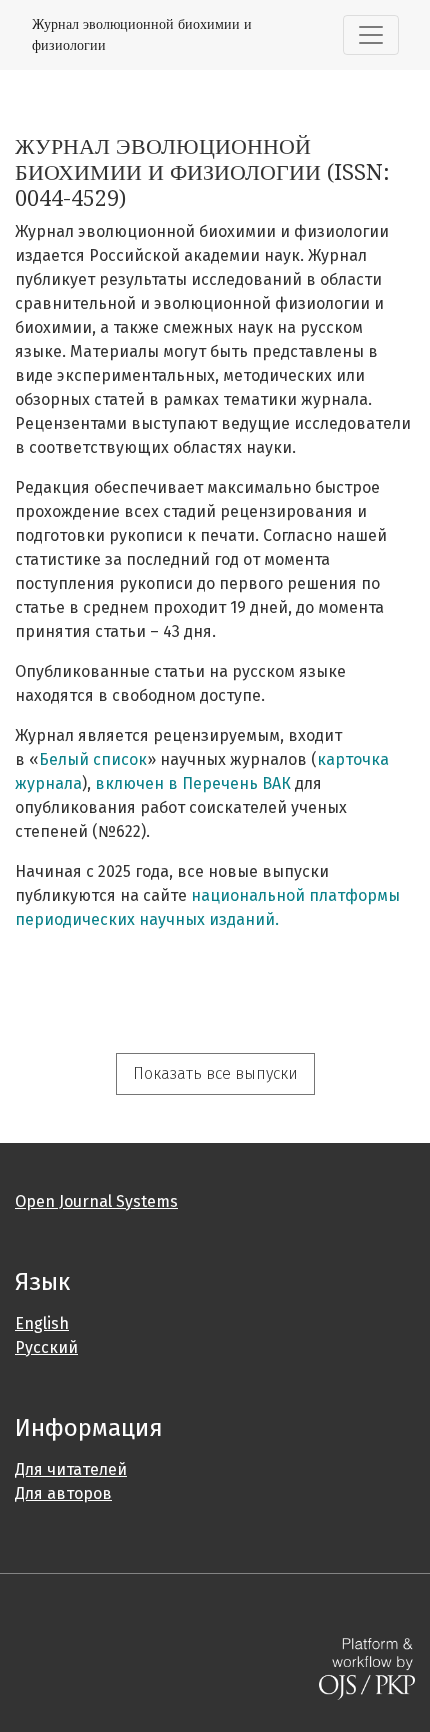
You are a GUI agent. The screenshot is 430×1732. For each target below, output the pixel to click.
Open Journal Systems (96, 1201)
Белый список (93, 759)
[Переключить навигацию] (371, 35)
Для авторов (63, 1493)
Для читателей (71, 1469)
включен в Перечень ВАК (193, 783)
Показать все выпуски (215, 1073)
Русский (46, 1347)
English (42, 1323)
